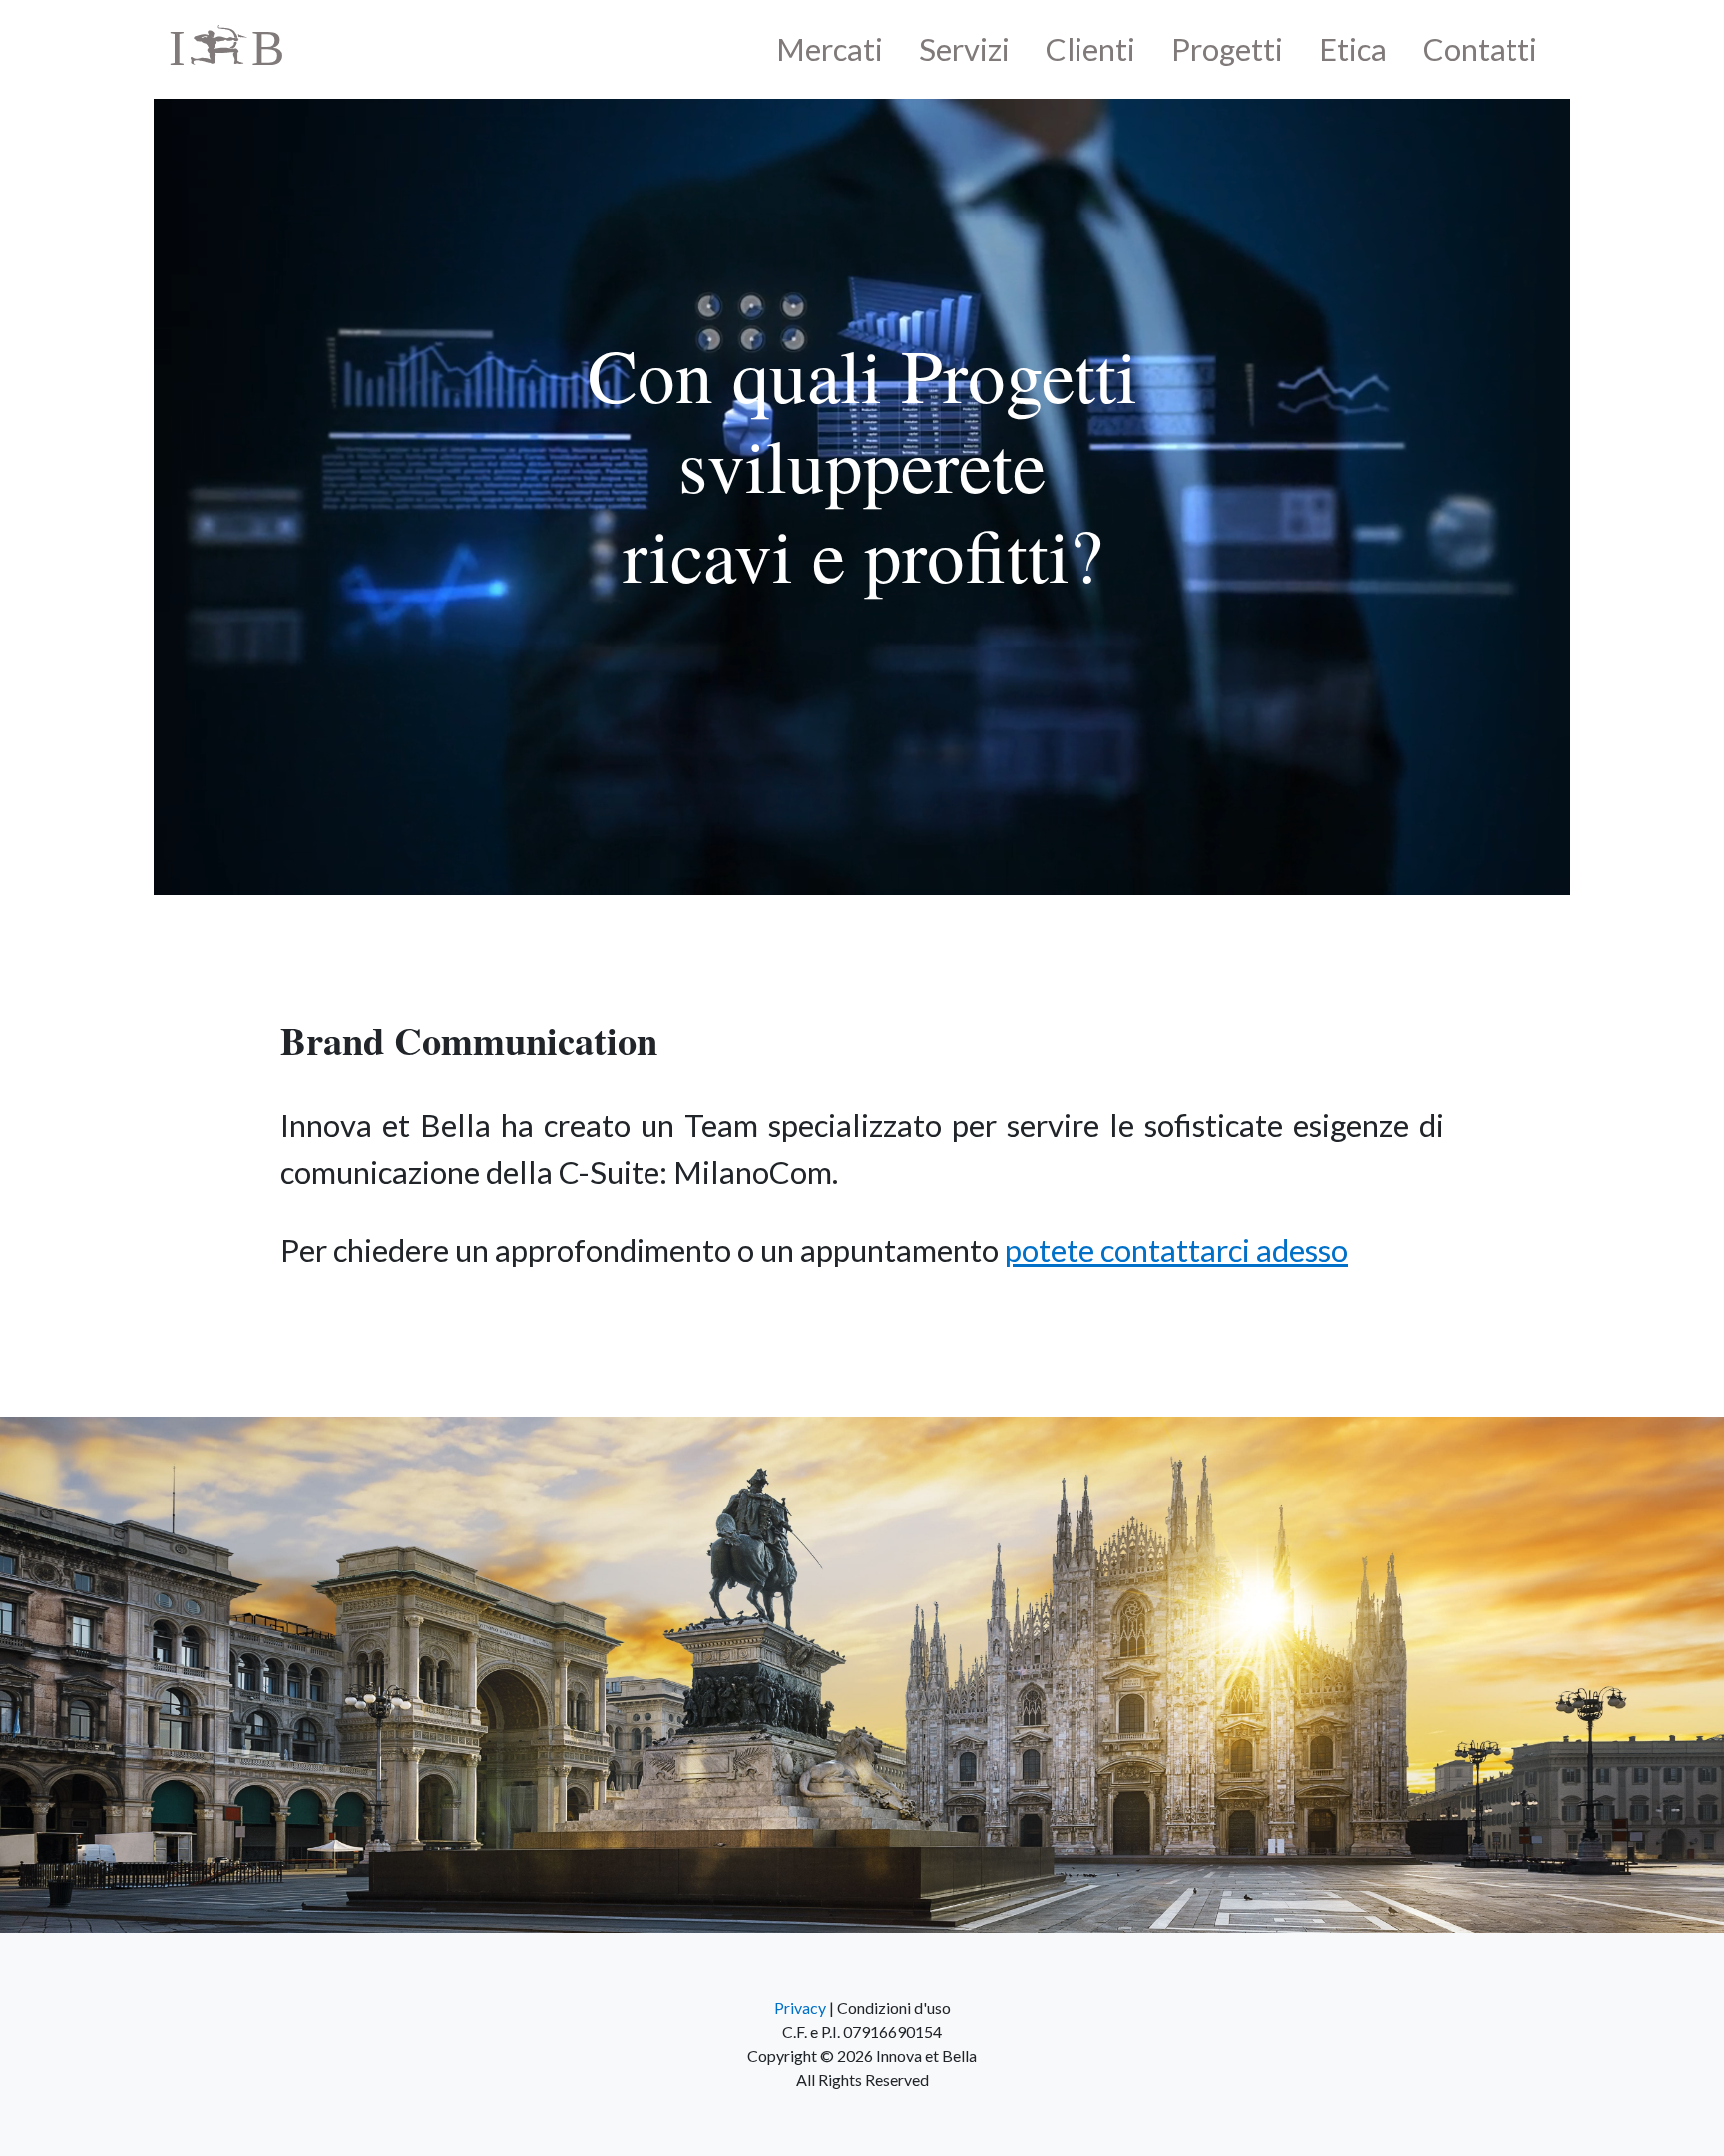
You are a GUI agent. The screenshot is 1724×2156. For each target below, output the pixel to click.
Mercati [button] (830, 49)
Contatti (1480, 49)
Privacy (800, 2008)
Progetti (1227, 49)
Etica (1353, 49)
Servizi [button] (964, 49)
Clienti (1090, 49)
